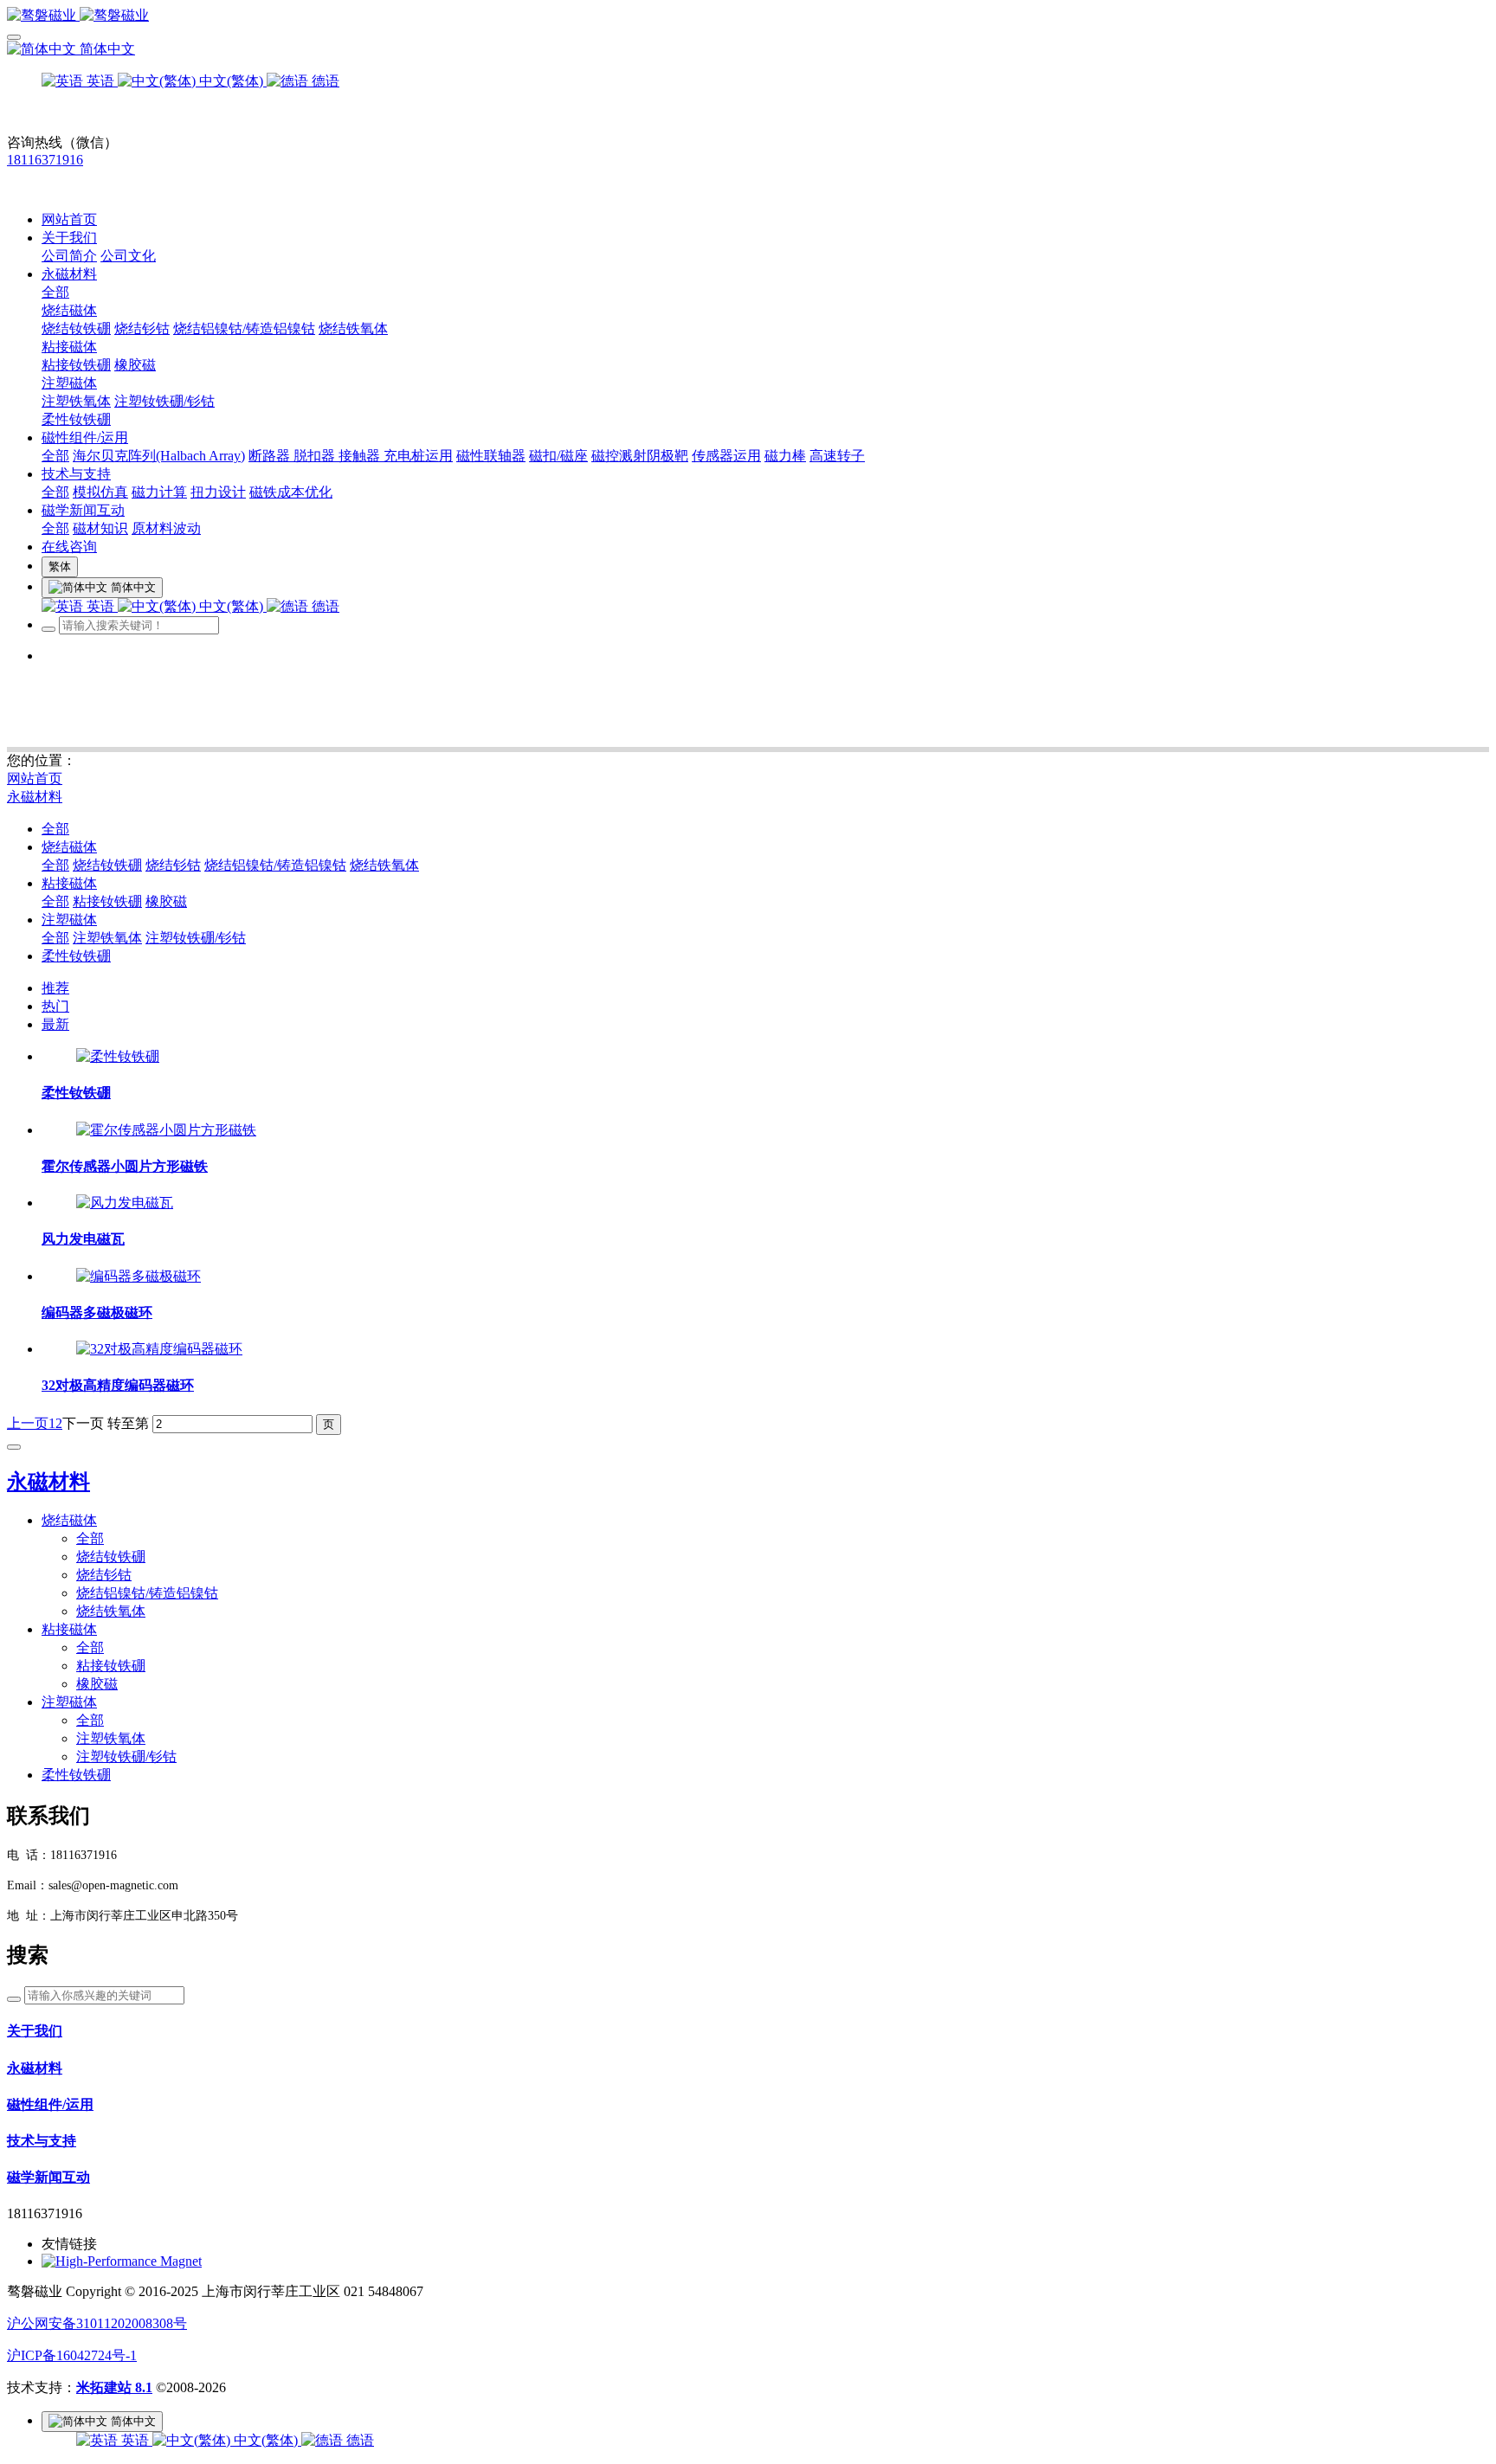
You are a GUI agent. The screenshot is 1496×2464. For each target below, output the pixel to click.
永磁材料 (35, 797)
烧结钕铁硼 (107, 865)
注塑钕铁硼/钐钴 (196, 938)
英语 (135, 2440)
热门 (55, 1006)
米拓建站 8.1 (114, 2387)
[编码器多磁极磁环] (139, 1276)
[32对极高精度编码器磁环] (159, 1349)
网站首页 (69, 219)
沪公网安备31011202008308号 (97, 2323)
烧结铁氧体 (384, 865)
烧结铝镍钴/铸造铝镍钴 (275, 865)
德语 (358, 2440)
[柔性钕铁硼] (118, 1056)
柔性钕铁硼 (76, 956)
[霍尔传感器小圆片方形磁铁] (166, 1130)
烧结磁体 (69, 847)
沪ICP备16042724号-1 (72, 2355)
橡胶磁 (166, 901)
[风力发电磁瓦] (125, 1203)
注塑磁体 (69, 920)
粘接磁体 (69, 883)
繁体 (60, 566)
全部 (55, 292)
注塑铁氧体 (107, 938)
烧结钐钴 (173, 865)
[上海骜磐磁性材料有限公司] (748, 16)
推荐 (55, 988)
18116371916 (45, 160)
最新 (55, 1024)
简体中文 (106, 49)
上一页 (28, 1423)
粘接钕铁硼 (107, 901)
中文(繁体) (266, 2440)
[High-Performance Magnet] (122, 2261)
